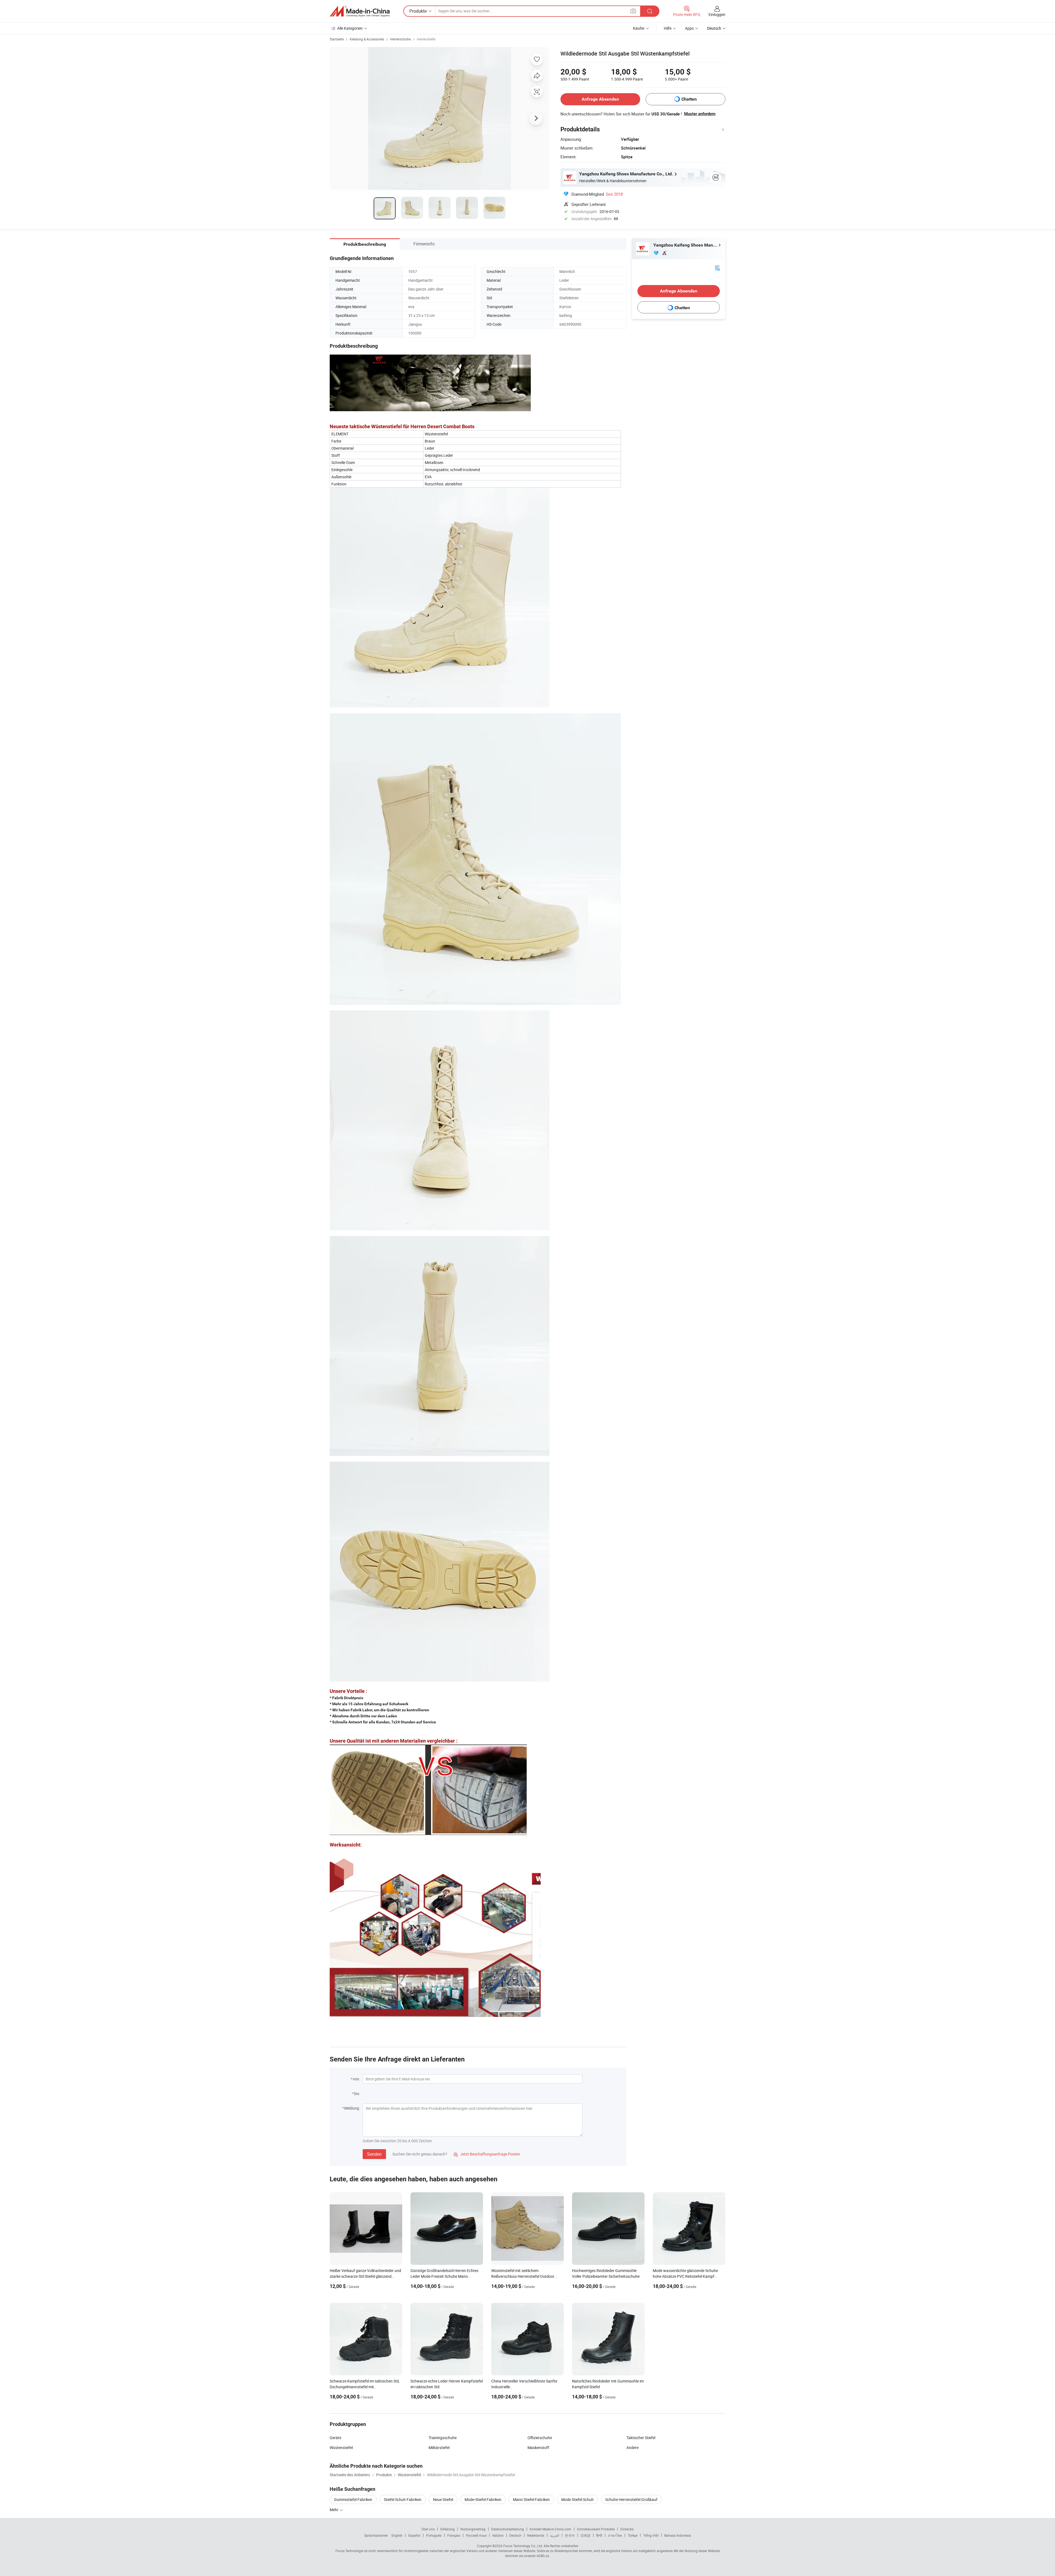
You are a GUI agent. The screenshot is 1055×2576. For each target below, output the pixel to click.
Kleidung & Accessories (367, 39)
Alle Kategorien (350, 28)
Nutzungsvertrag (473, 2529)
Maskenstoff (538, 2448)
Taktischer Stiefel (641, 2438)
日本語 (585, 2535)
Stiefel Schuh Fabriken (403, 2499)
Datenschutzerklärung (508, 2529)
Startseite (337, 39)
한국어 (570, 2535)
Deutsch (515, 2535)
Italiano (498, 2535)
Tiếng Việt (651, 2535)
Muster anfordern (700, 114)
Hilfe (668, 28)
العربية (555, 2535)
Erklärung (448, 2529)
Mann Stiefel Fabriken (531, 2499)
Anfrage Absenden (600, 99)
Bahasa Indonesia (678, 2535)
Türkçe (633, 2535)
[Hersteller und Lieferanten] (360, 11)
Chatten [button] (689, 99)
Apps (689, 28)
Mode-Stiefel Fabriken (483, 2499)
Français (454, 2535)
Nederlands (536, 2535)
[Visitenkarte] (717, 268)
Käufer (639, 28)
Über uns (428, 2529)
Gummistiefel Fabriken (353, 2499)
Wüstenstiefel (341, 2448)
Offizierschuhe (540, 2438)
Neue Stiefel (443, 2499)
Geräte (335, 2438)
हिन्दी (599, 2535)
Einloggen (717, 14)
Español (414, 2535)
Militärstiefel (439, 2448)
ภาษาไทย (615, 2535)
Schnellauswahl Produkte (596, 2529)
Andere (632, 2448)
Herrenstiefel (426, 39)
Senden (374, 2154)
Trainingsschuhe (443, 2438)
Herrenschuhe (400, 39)
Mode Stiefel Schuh (578, 2499)
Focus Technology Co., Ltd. (523, 2546)
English (397, 2535)
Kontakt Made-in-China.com (550, 2529)
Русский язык (476, 2535)
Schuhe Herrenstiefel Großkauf (631, 2499)
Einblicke (627, 2529)
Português (434, 2535)
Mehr (334, 2510)
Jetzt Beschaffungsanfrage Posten (487, 2154)
